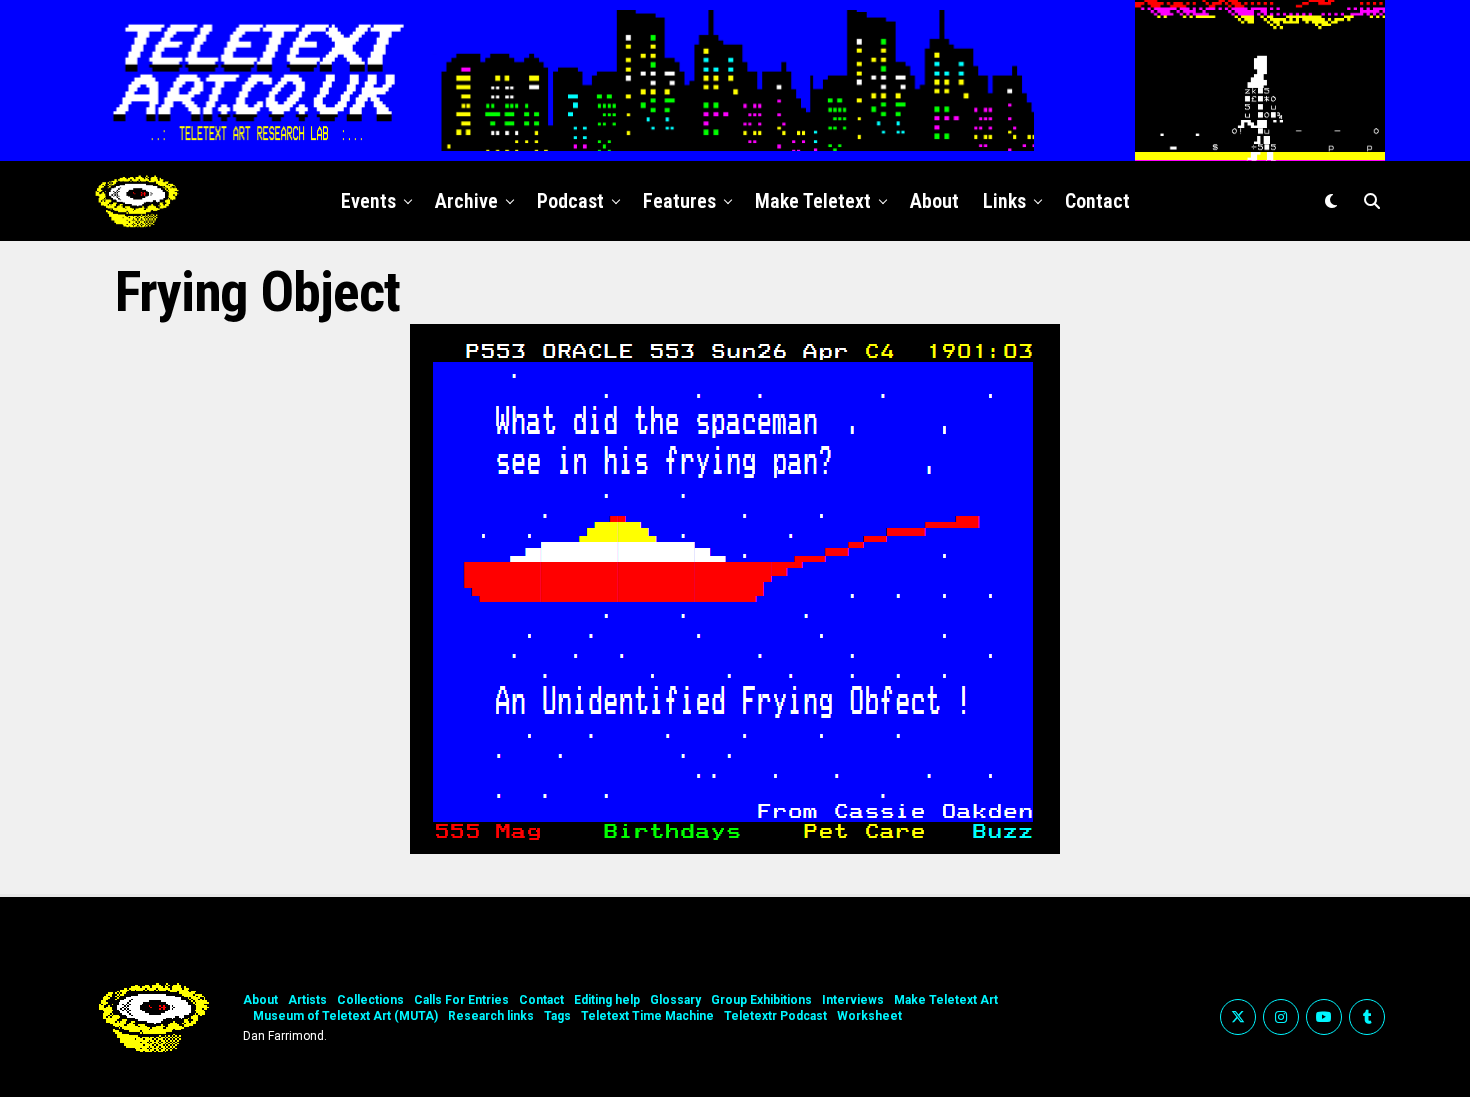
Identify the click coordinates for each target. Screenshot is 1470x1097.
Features (679, 201)
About (934, 201)
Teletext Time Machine (647, 1016)
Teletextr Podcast (775, 1016)
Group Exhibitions (761, 1000)
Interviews (853, 1000)
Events (368, 201)
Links (1004, 201)
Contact (1097, 201)
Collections (370, 1000)
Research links (491, 1016)
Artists (307, 1000)
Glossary (675, 1000)
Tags (557, 1016)
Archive (466, 201)
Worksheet (869, 1016)
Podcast (570, 201)
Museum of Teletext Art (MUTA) (345, 1016)
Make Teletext (813, 201)
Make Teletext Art (946, 1000)
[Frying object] (735, 848)
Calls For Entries (461, 1000)
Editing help (607, 1000)
